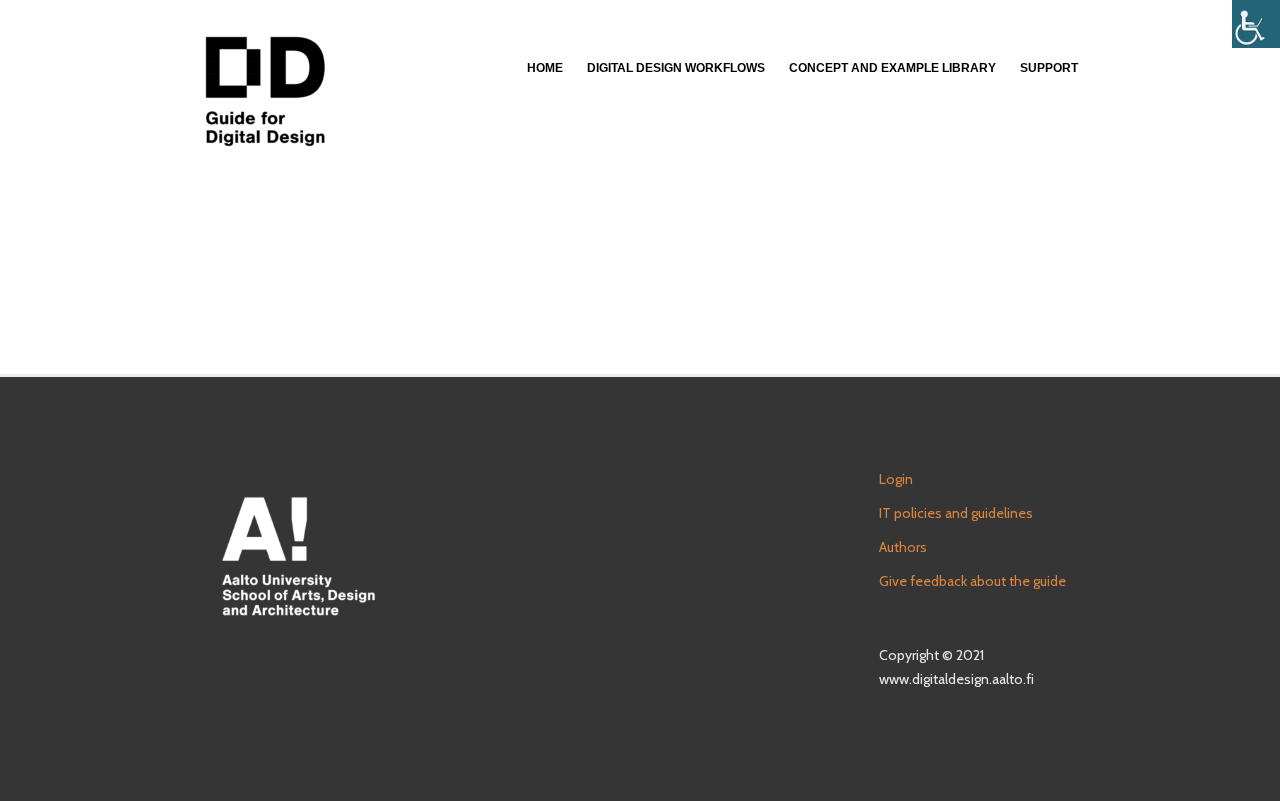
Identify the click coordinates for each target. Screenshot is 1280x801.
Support (1049, 68)
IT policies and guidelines (956, 513)
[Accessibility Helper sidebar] (1256, 24)
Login (896, 479)
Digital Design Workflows (676, 68)
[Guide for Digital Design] (265, 91)
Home (545, 68)
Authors (903, 547)
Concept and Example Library (892, 68)
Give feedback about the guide (972, 581)
